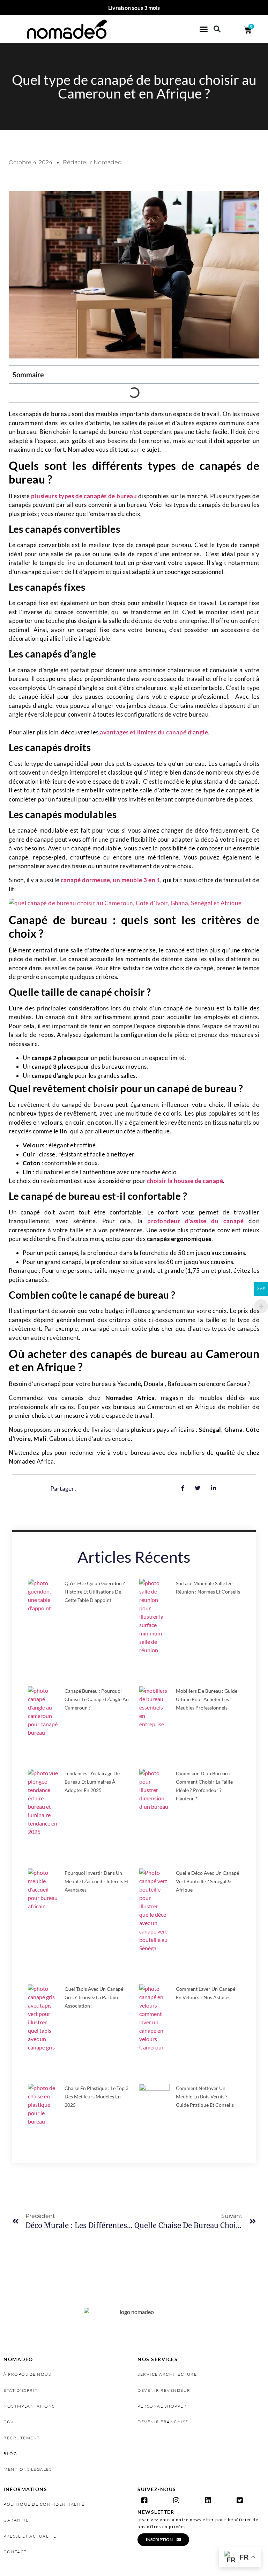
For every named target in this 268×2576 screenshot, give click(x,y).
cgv (9, 2422)
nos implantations (29, 2406)
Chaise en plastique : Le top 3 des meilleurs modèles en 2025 (96, 2096)
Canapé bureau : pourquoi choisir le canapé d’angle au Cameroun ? (97, 1699)
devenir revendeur (164, 2390)
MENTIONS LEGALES (28, 2469)
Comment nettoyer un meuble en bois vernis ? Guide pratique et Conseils (205, 2096)
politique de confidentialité (44, 2504)
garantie (16, 2520)
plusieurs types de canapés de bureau (84, 496)
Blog (10, 2454)
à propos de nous (27, 2374)
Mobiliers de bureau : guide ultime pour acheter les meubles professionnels (207, 1699)
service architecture (167, 2374)
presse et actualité (30, 2536)
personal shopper (162, 2406)
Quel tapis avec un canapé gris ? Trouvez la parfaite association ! (94, 1997)
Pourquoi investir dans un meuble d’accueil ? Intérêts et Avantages (97, 1881)
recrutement (22, 2438)
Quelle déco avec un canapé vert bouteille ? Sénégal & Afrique (207, 1881)
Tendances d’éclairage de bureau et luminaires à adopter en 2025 (92, 1782)
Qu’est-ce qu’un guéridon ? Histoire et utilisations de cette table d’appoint (95, 1592)
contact (15, 2552)
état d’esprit (21, 2390)
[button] (204, 29)
